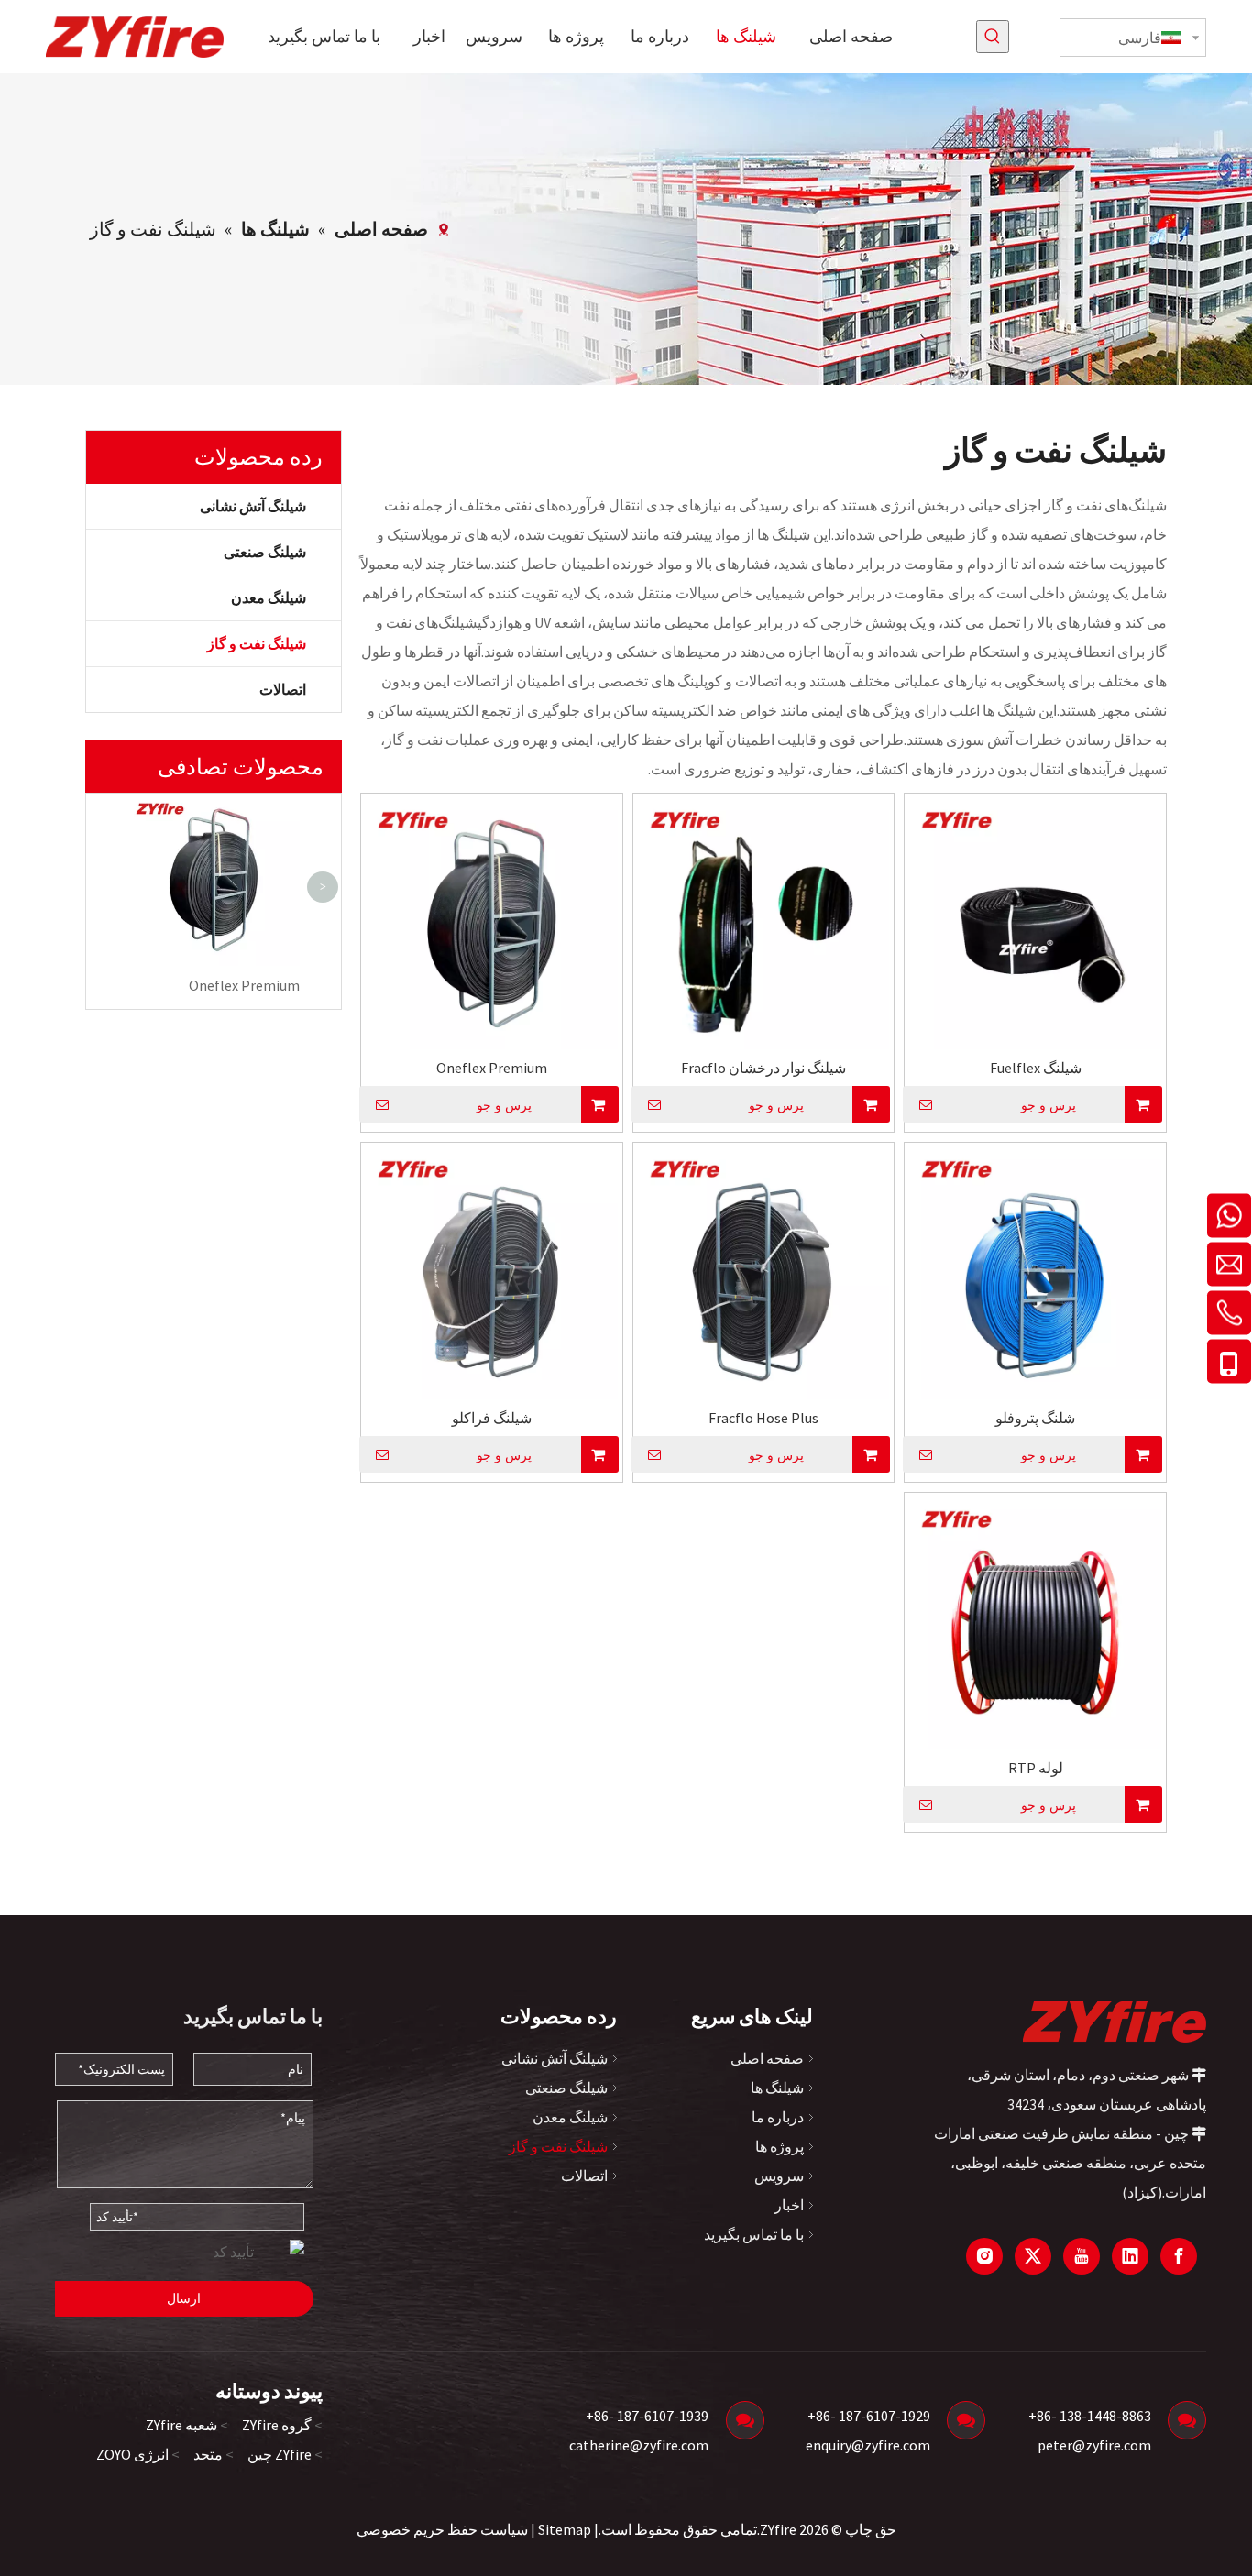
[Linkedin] (1130, 2256)
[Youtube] (1082, 2256)
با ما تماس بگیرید (754, 2234)
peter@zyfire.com (1094, 2445)
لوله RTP (1036, 1768)
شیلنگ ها (777, 2088)
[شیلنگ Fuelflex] (1035, 922)
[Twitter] (1033, 2256)
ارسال (184, 2298)
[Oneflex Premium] (492, 922)
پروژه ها (780, 2146)
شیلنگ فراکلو (492, 1418)
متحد (208, 2454)
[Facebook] (1179, 2256)
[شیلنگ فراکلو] (492, 1272)
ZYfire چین (280, 2454)
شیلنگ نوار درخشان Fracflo (763, 1068)
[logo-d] (1115, 2021)
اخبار (789, 2205)
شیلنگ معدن (269, 597)
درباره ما (778, 2117)
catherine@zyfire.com (639, 2445)
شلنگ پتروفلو (1035, 1418)
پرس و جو (1049, 1105)
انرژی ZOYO (132, 2454)
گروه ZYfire (277, 2425)
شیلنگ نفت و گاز (257, 643)
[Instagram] (984, 2256)
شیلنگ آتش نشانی (253, 506)
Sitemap (565, 2529)
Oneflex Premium (244, 985)
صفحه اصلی (767, 2058)
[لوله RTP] (1035, 1621)
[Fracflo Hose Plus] (764, 1272)
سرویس (779, 2176)
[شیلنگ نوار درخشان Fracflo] (764, 922)
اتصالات (283, 689)
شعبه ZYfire (181, 2425)
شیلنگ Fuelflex (1036, 1068)
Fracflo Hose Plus (763, 1418)
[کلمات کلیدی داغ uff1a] (993, 37)
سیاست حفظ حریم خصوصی (442, 2529)
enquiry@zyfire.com (868, 2445)
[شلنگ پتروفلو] (1035, 1272)
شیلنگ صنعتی (265, 552)
